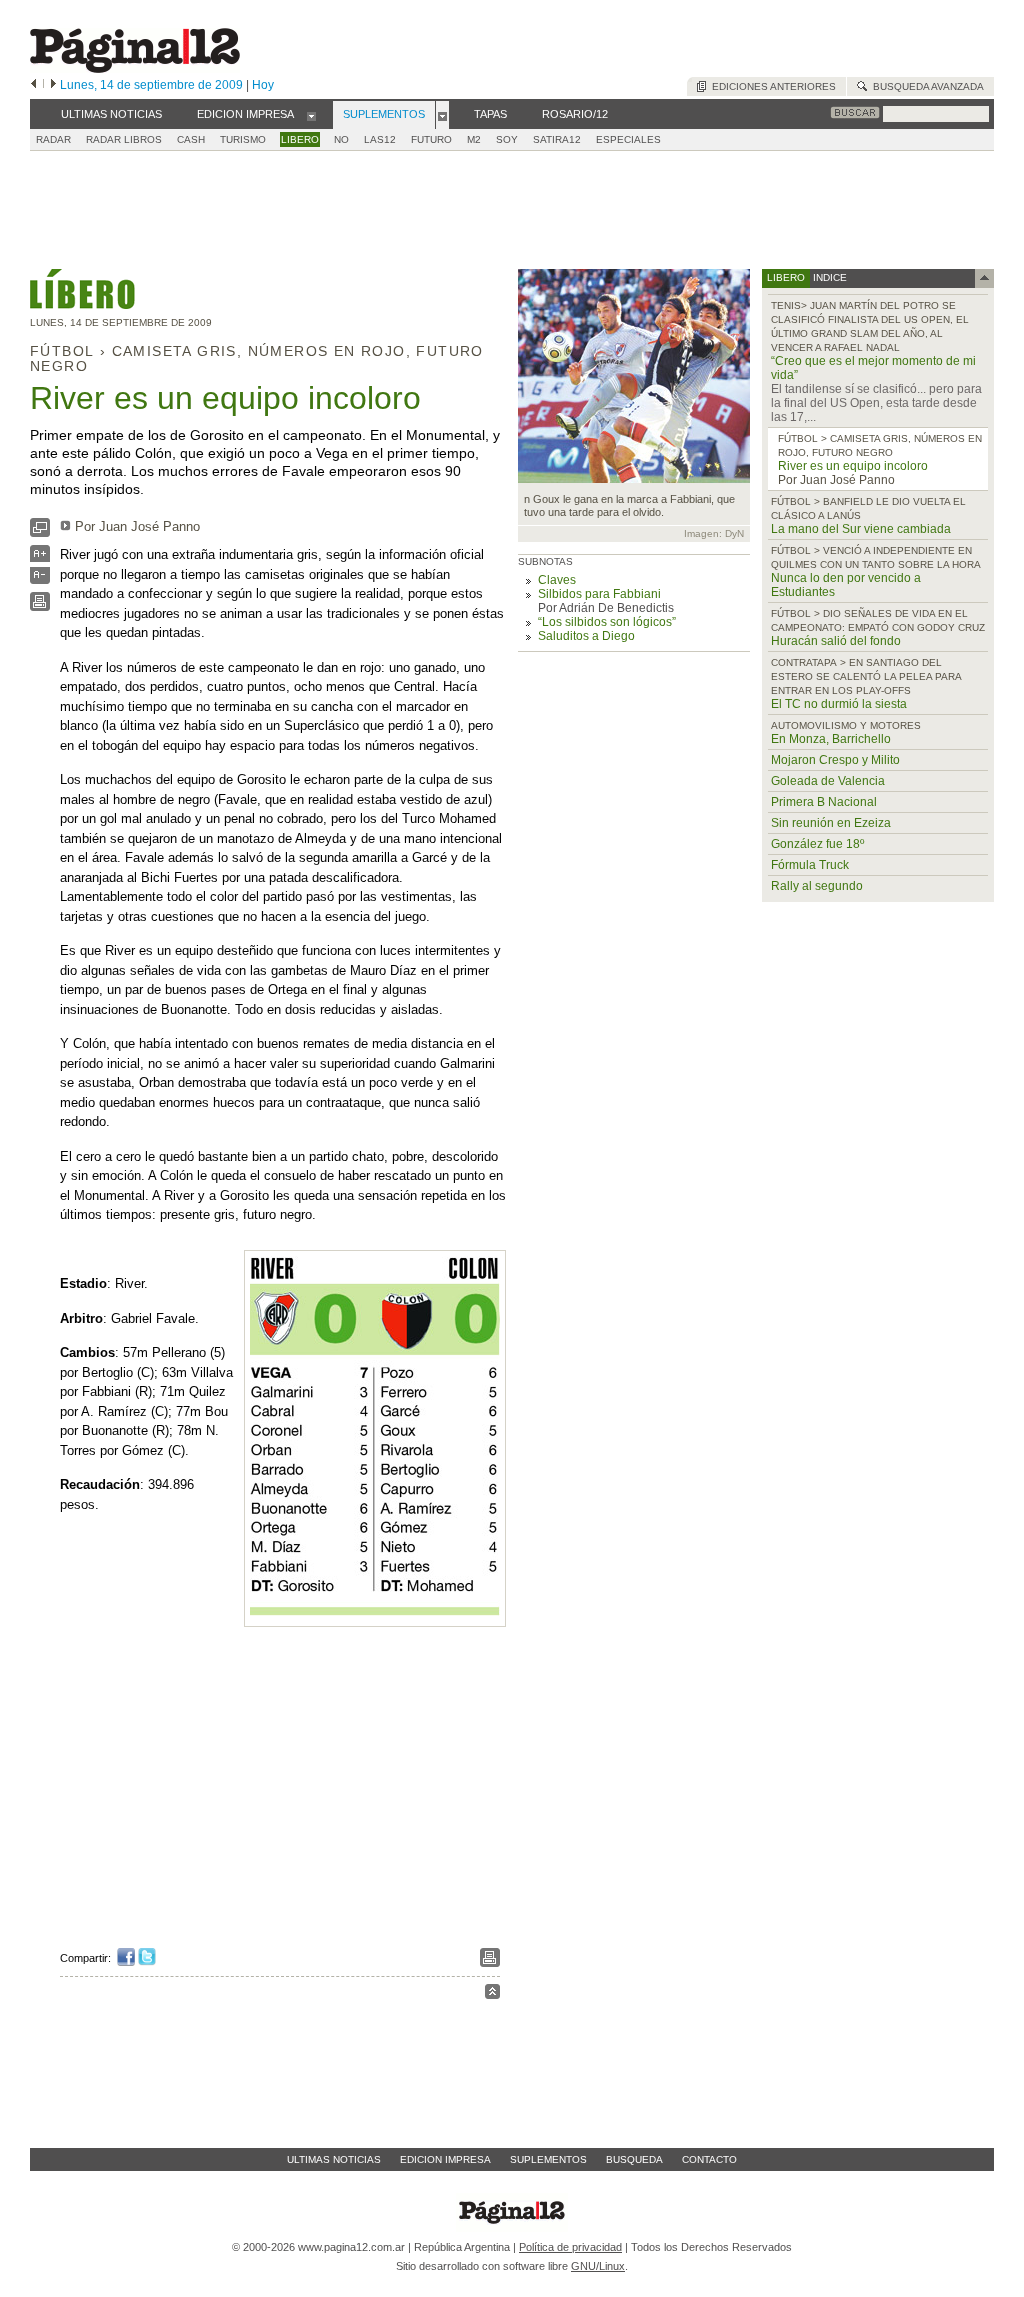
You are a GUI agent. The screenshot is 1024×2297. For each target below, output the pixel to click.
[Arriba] (492, 1994)
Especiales (628, 139)
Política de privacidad (570, 2247)
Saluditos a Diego (586, 636)
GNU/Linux (598, 2266)
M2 (474, 139)
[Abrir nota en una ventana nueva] (40, 532)
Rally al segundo (817, 886)
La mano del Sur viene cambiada (861, 529)
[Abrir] (311, 115)
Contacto (709, 2159)
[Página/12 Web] (135, 68)
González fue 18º (817, 844)
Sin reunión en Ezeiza (831, 823)
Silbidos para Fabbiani (599, 594)
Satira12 (557, 139)
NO (341, 139)
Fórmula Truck (810, 865)
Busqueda (634, 2159)
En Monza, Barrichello (831, 739)
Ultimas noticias (334, 2159)
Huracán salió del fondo (836, 641)
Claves (557, 580)
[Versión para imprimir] (40, 606)
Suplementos (548, 2159)
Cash (191, 139)
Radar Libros (124, 139)
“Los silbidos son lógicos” (607, 622)
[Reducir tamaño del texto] (40, 579)
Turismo (243, 139)
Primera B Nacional (824, 802)
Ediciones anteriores (771, 86)
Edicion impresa (445, 2159)
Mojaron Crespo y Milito (835, 760)
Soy (507, 139)
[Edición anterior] (33, 85)
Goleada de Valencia (828, 781)
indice (828, 277)
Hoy (263, 85)
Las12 (380, 139)
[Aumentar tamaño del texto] (40, 558)
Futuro (431, 139)
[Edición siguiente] (53, 85)
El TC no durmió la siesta (839, 704)
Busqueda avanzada (925, 86)
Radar (53, 139)
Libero (300, 139)
